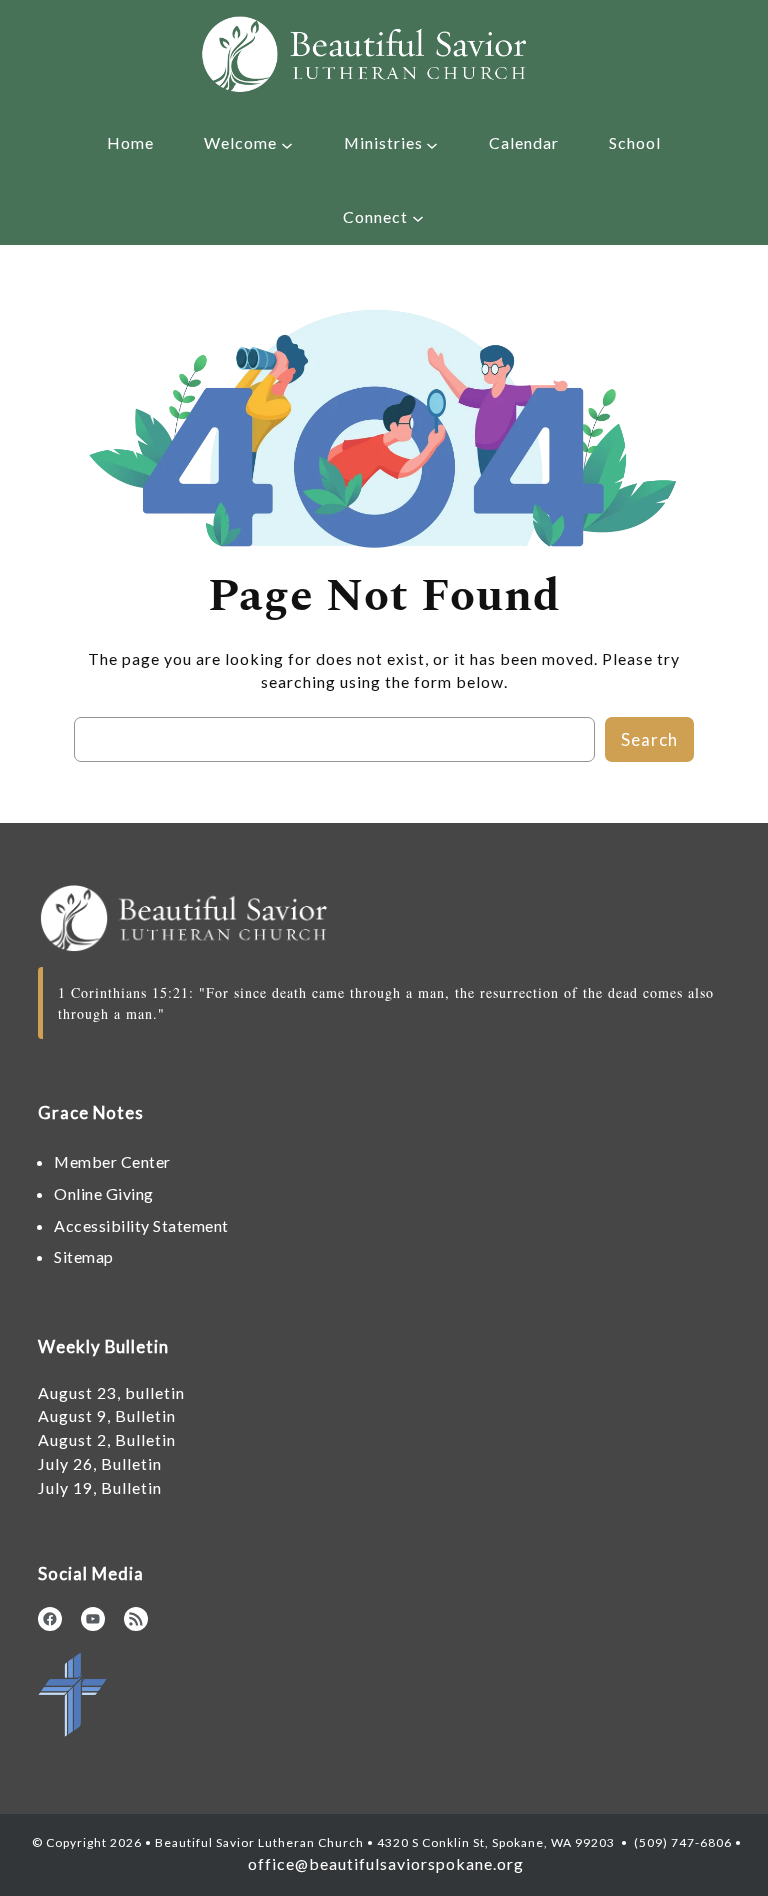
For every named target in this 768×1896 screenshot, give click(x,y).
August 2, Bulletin (107, 1439)
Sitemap (84, 1256)
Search (649, 739)
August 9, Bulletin (107, 1415)
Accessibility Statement (141, 1225)
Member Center (112, 1161)
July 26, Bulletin (100, 1463)
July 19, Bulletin (100, 1487)
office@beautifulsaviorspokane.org (384, 1863)
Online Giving (104, 1193)
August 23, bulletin (111, 1392)
